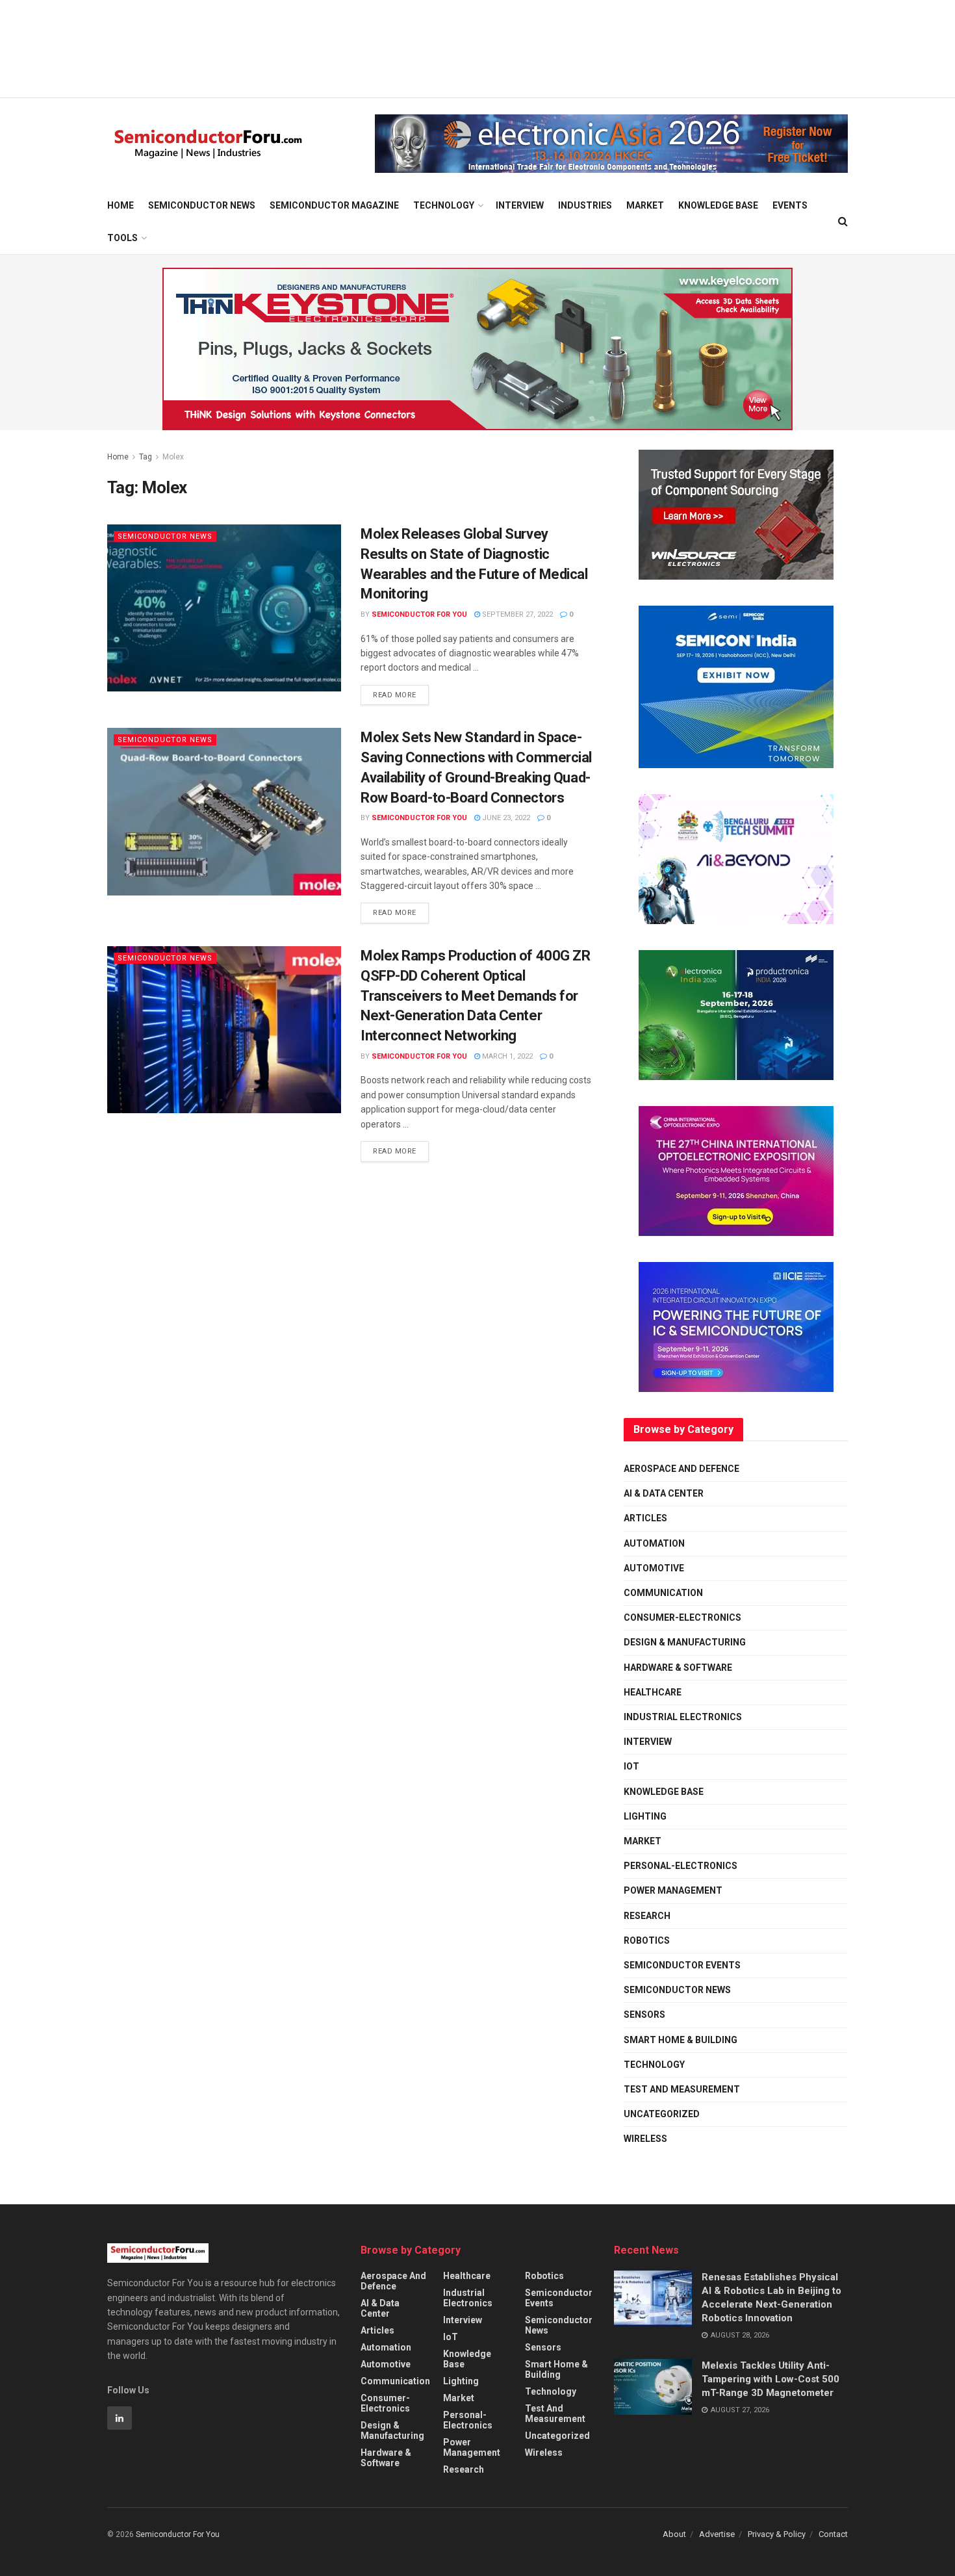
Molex (173, 457)
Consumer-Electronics (682, 1617)
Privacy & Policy (777, 2534)
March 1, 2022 (506, 1056)
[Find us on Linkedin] (120, 2418)
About (674, 2534)
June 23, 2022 (505, 818)
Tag (146, 457)
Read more (401, 692)
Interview (520, 205)
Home (121, 205)
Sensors (644, 2015)
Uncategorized (662, 2114)
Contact (833, 2534)
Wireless (645, 2139)
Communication (663, 1593)
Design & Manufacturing (685, 1642)
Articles (645, 1518)
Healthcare (653, 1692)
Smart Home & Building (681, 2040)
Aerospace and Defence (681, 1469)
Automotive (654, 1568)
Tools (122, 238)
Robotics (647, 1940)
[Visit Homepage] (208, 144)
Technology (444, 205)
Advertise (717, 2534)
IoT (631, 1766)
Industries (585, 205)
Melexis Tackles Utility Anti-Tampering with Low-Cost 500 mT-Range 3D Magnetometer (770, 2379)
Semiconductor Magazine (334, 205)
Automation (654, 1543)
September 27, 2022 (516, 614)
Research (647, 1916)
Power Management (673, 1890)
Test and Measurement (682, 2089)
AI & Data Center (664, 1493)
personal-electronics (681, 1866)
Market (645, 205)
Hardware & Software (678, 1668)
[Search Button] (843, 222)
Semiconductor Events (682, 1965)
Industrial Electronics (683, 1717)
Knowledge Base (718, 205)
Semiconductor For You (419, 614)
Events (790, 205)
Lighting (645, 1816)
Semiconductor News (202, 205)
